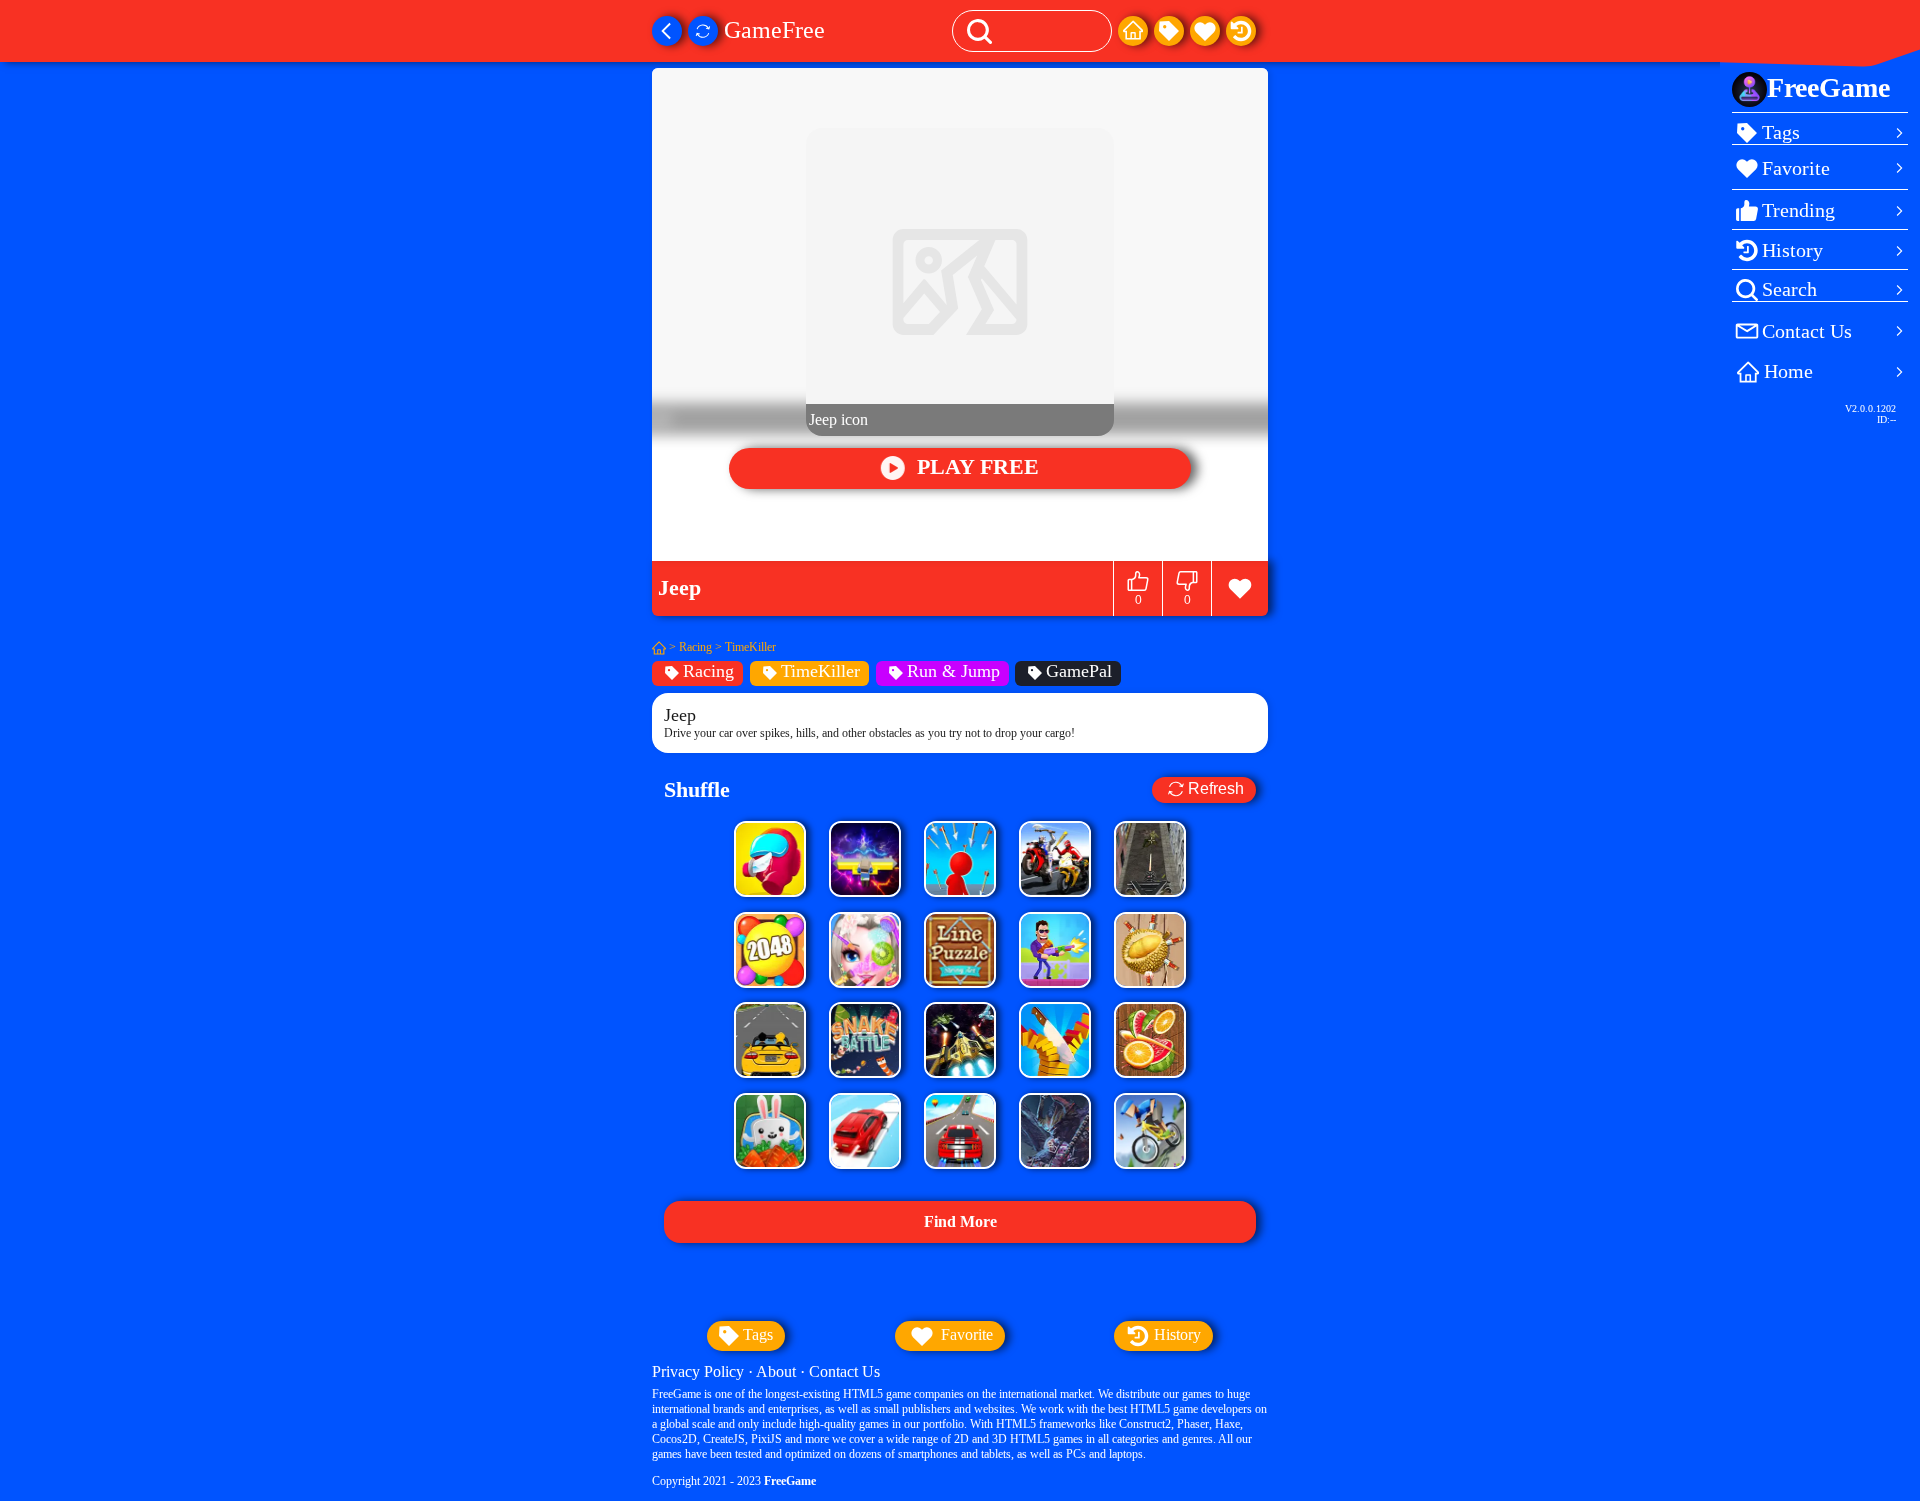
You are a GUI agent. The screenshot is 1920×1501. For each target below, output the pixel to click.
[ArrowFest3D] (960, 859)
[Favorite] (1205, 31)
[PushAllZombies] (865, 859)
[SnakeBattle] (865, 1040)
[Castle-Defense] (1055, 1131)
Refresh (1216, 789)
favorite (965, 1334)
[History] (1241, 31)
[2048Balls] (770, 950)
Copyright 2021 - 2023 (734, 1481)
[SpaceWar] (960, 1040)
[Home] (1133, 31)
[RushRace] (960, 1131)
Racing (695, 647)
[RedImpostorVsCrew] (770, 859)
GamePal (1079, 671)
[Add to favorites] (1239, 588)
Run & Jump (953, 671)
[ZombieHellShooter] (1150, 859)
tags (756, 1334)
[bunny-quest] (770, 1131)
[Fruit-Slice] (1150, 1040)
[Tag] (1169, 31)
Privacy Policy (698, 1371)
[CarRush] (770, 1040)
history (1175, 1334)
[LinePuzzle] (960, 950)
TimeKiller (750, 647)
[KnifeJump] (1055, 1040)
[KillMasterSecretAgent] (1055, 950)
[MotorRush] (1055, 859)
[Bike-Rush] (1150, 1131)
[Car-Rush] (865, 1131)
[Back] (667, 31)
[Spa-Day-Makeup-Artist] (865, 950)
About (776, 1371)
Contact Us (844, 1371)
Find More (960, 1221)
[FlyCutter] (1150, 950)
